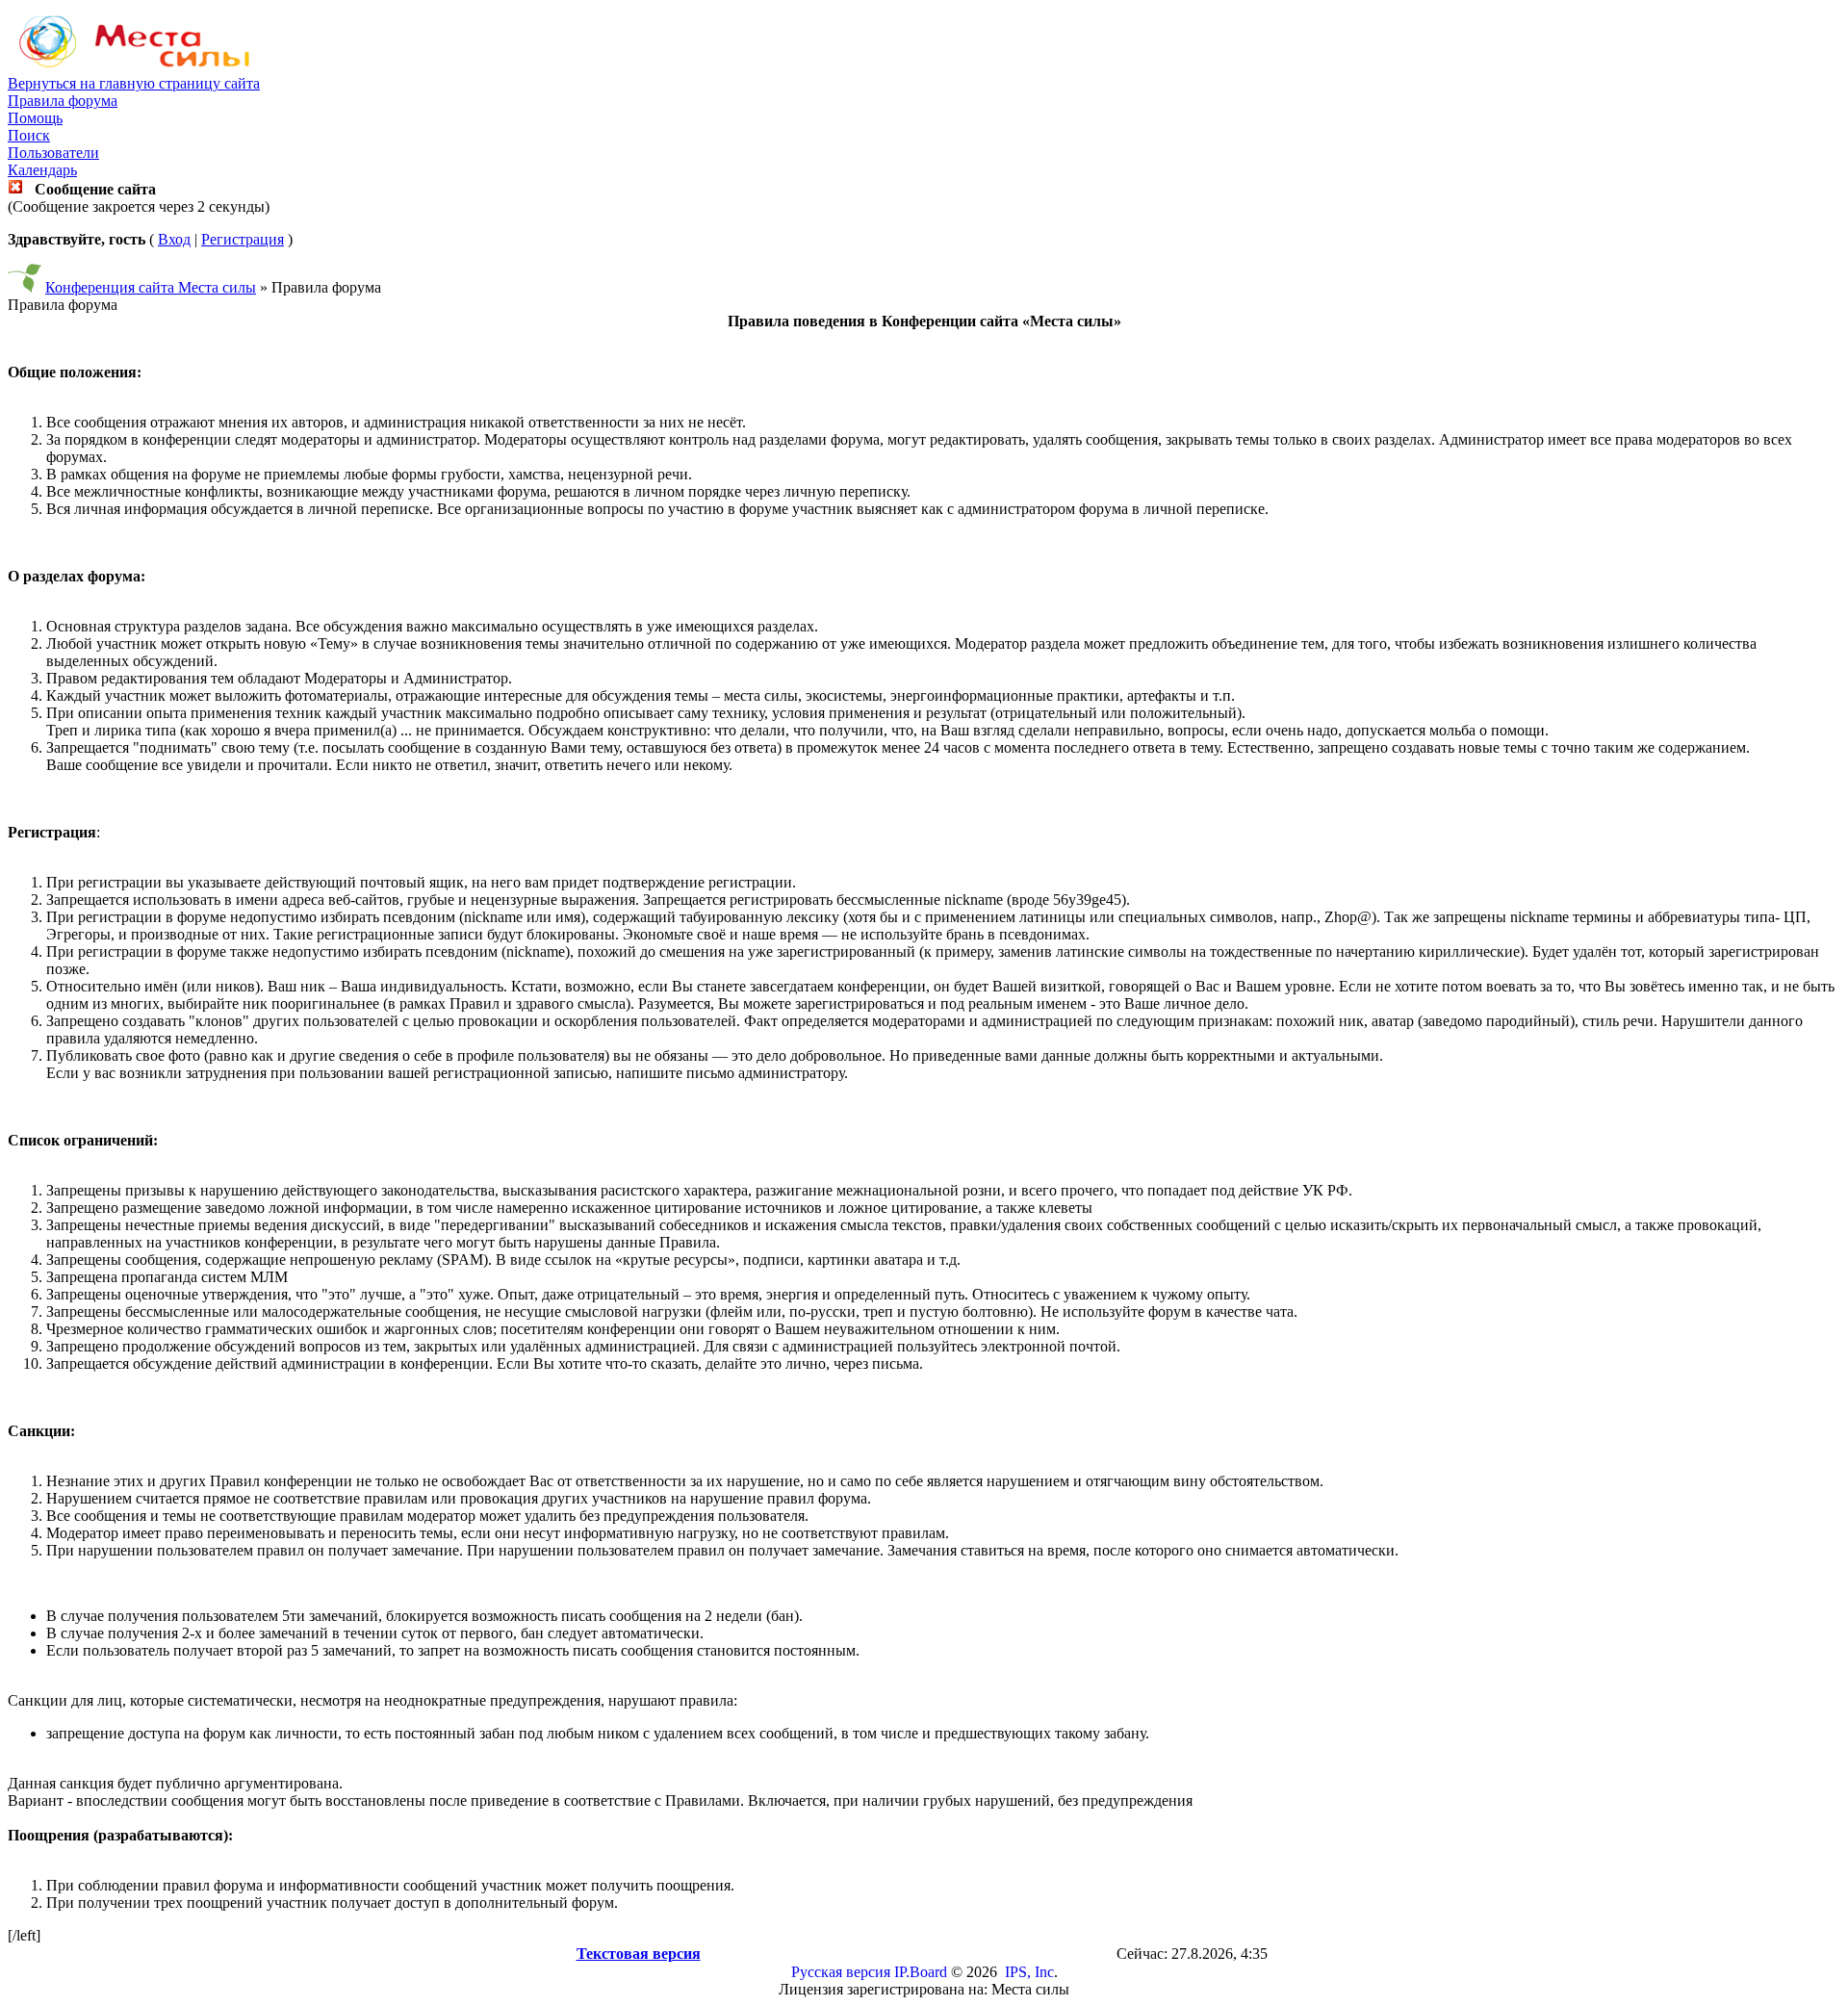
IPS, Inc (1029, 1972)
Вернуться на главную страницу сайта (134, 83)
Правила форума (63, 101)
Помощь (35, 118)
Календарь (42, 170)
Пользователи (53, 153)
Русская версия (841, 1972)
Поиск (29, 135)
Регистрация (243, 239)
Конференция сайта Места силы (151, 287)
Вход (174, 239)
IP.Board (921, 1972)
